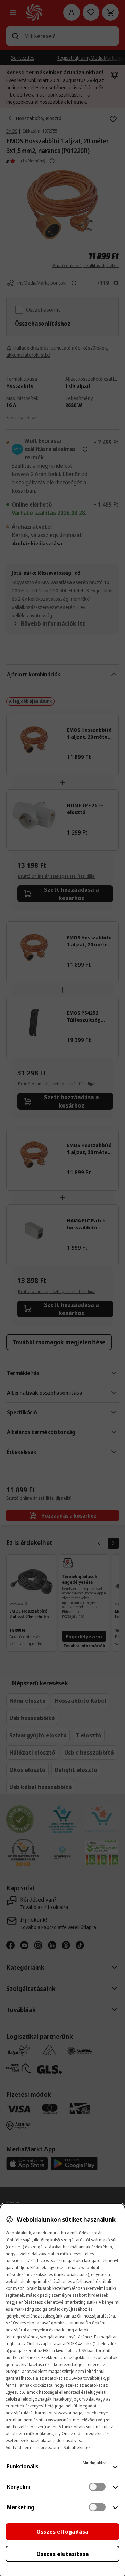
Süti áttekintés (77, 2447)
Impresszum (47, 2447)
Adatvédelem (18, 2447)
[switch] (97, 2487)
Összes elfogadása (62, 2532)
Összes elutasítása (63, 2554)
